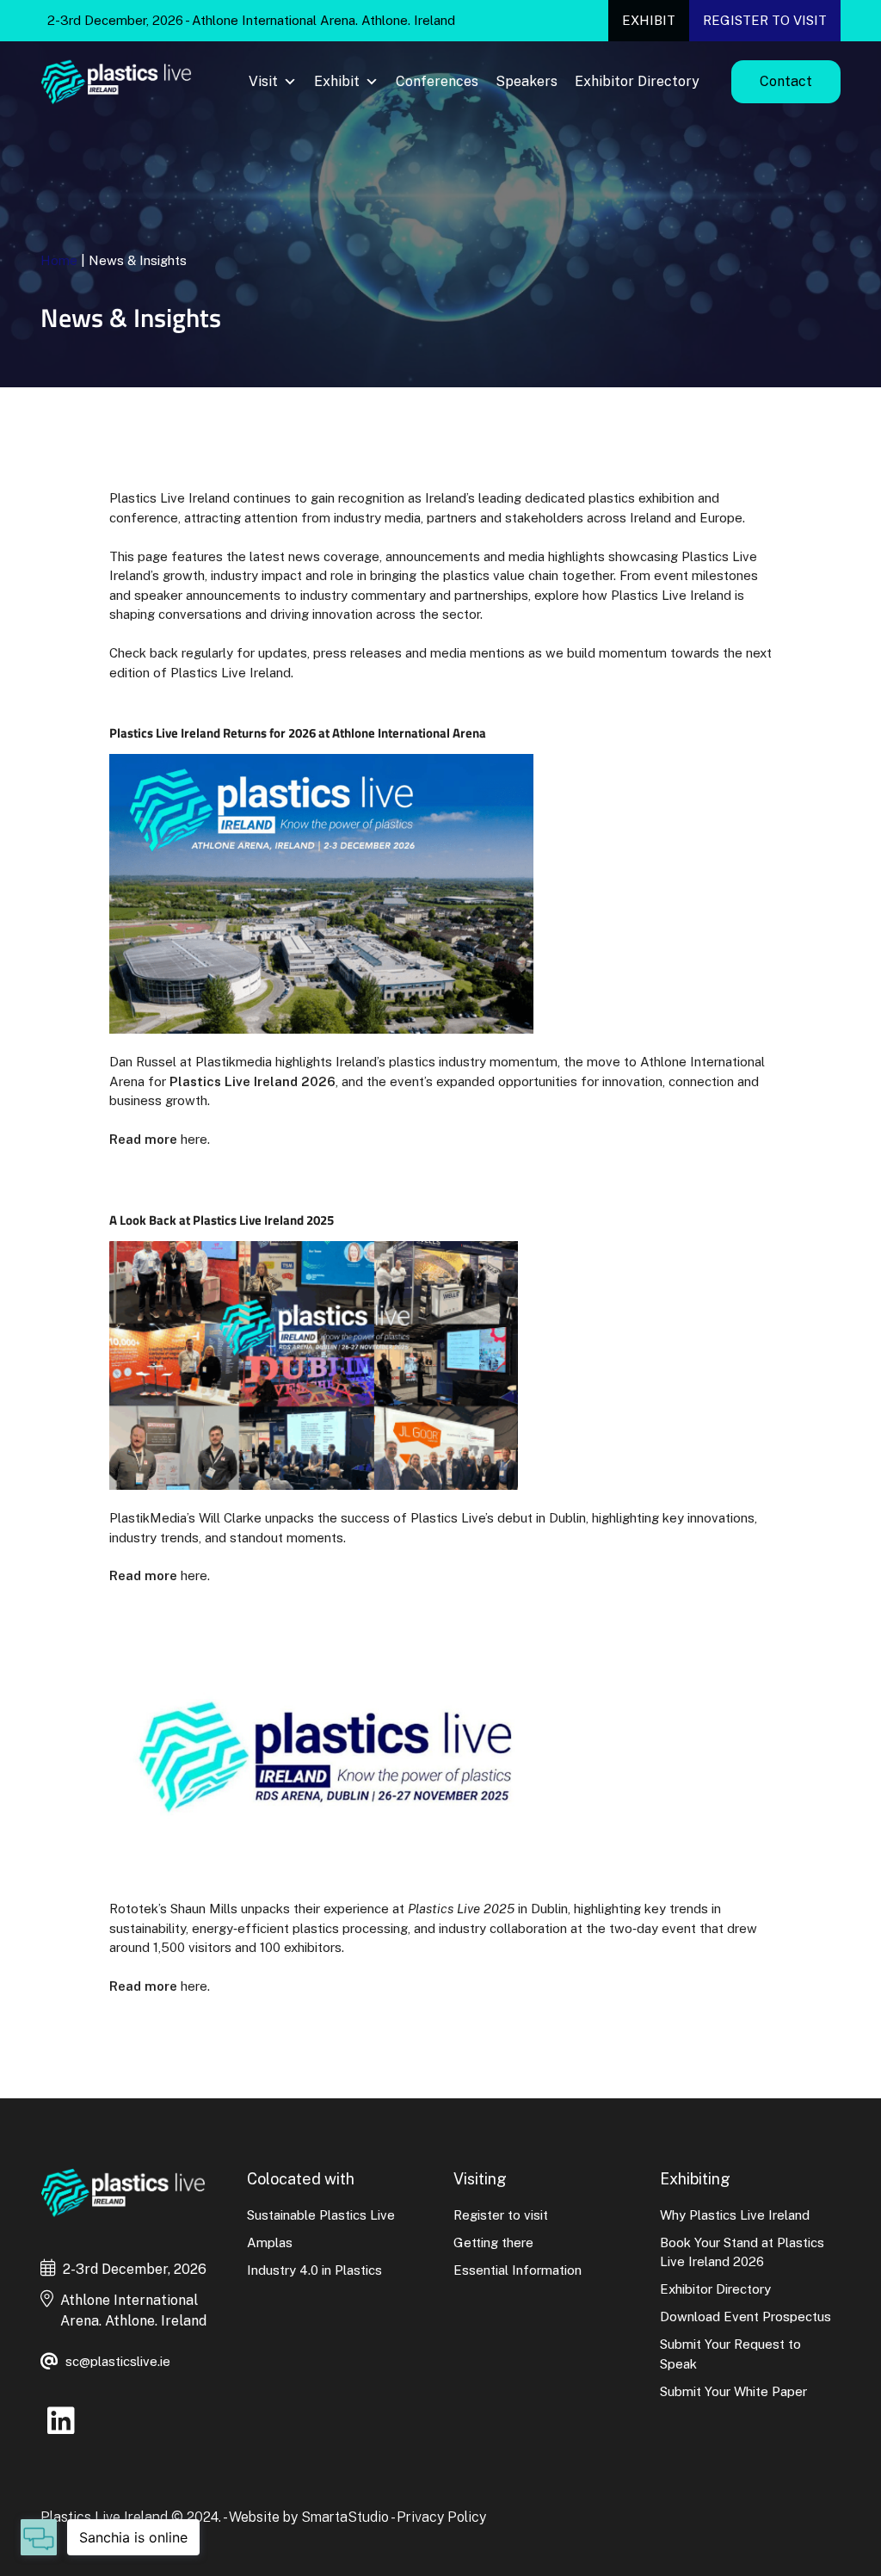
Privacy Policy (441, 2517)
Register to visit (765, 20)
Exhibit (649, 20)
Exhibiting (695, 2179)
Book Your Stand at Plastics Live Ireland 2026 (742, 2252)
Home (59, 260)
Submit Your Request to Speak (730, 2354)
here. (194, 1575)
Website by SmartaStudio (309, 2517)
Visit (263, 81)
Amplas (270, 2242)
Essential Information (518, 2270)
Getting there (493, 2242)
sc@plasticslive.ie (118, 2361)
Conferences (437, 81)
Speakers (527, 81)
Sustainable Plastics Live (321, 2215)
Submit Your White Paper (733, 2391)
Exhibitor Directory (637, 81)
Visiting (480, 2179)
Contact (786, 81)
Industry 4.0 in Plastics (314, 2270)
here (194, 1139)
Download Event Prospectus (745, 2317)
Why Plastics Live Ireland (735, 2215)
